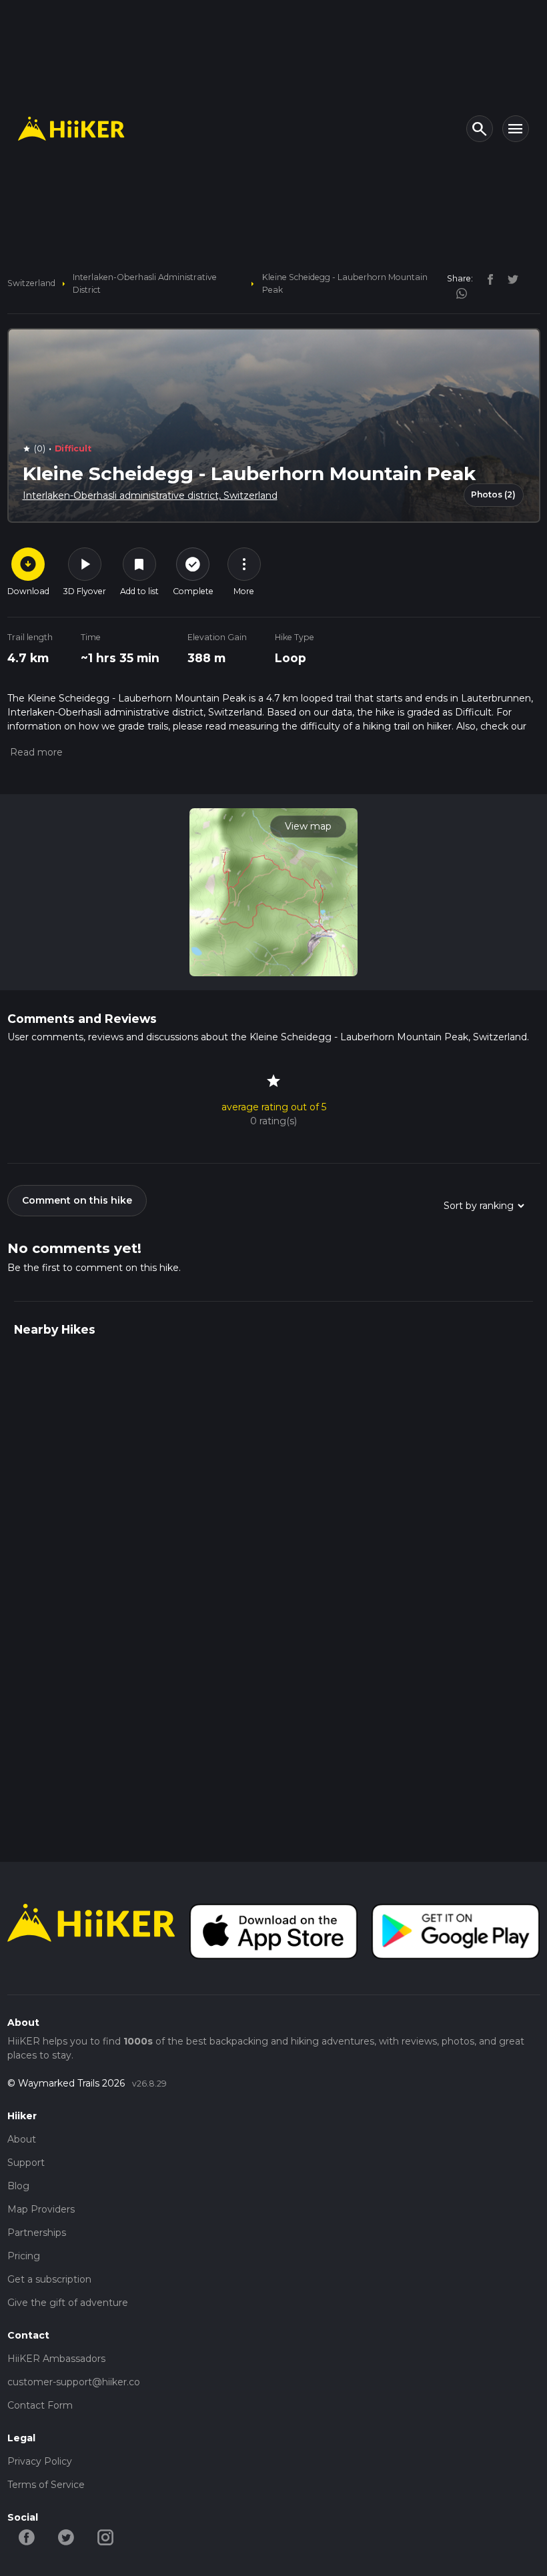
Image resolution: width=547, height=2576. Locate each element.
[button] (35, 752)
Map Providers (41, 2209)
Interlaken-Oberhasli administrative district (145, 283)
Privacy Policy (40, 2461)
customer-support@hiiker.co (74, 2382)
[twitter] (508, 278)
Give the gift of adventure (68, 2303)
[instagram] (457, 292)
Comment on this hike (77, 1200)
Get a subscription (49, 2279)
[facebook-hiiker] (27, 2537)
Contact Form (40, 2405)
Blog (18, 2186)
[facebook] (487, 278)
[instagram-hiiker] (106, 2537)
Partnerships (37, 2233)
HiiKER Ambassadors (56, 2359)
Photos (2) (493, 494)
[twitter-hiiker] (66, 2537)
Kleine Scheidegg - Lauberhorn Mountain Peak (345, 283)
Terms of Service (46, 2485)
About (22, 2139)
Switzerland (31, 283)
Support (26, 2163)
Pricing (24, 2256)
